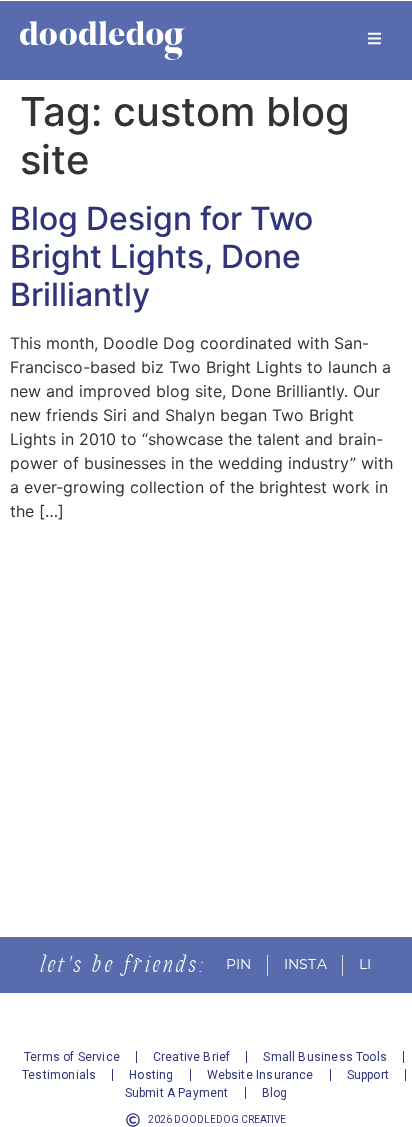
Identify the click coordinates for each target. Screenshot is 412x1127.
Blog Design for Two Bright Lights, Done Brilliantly (161, 257)
